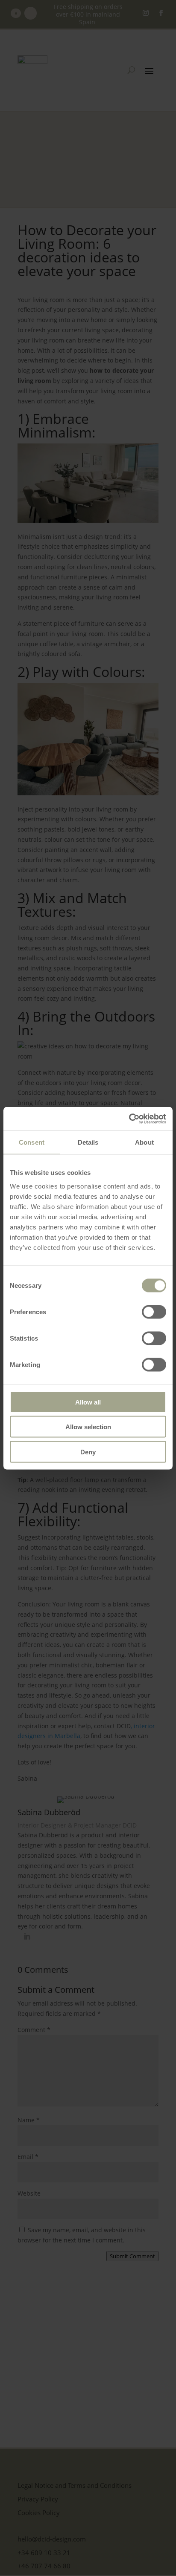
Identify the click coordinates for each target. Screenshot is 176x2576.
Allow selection (88, 1427)
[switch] (154, 1312)
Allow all (88, 1402)
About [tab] (144, 1142)
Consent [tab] (32, 1142)
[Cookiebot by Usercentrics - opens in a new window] (129, 1119)
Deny (88, 1452)
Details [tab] (88, 1142)
